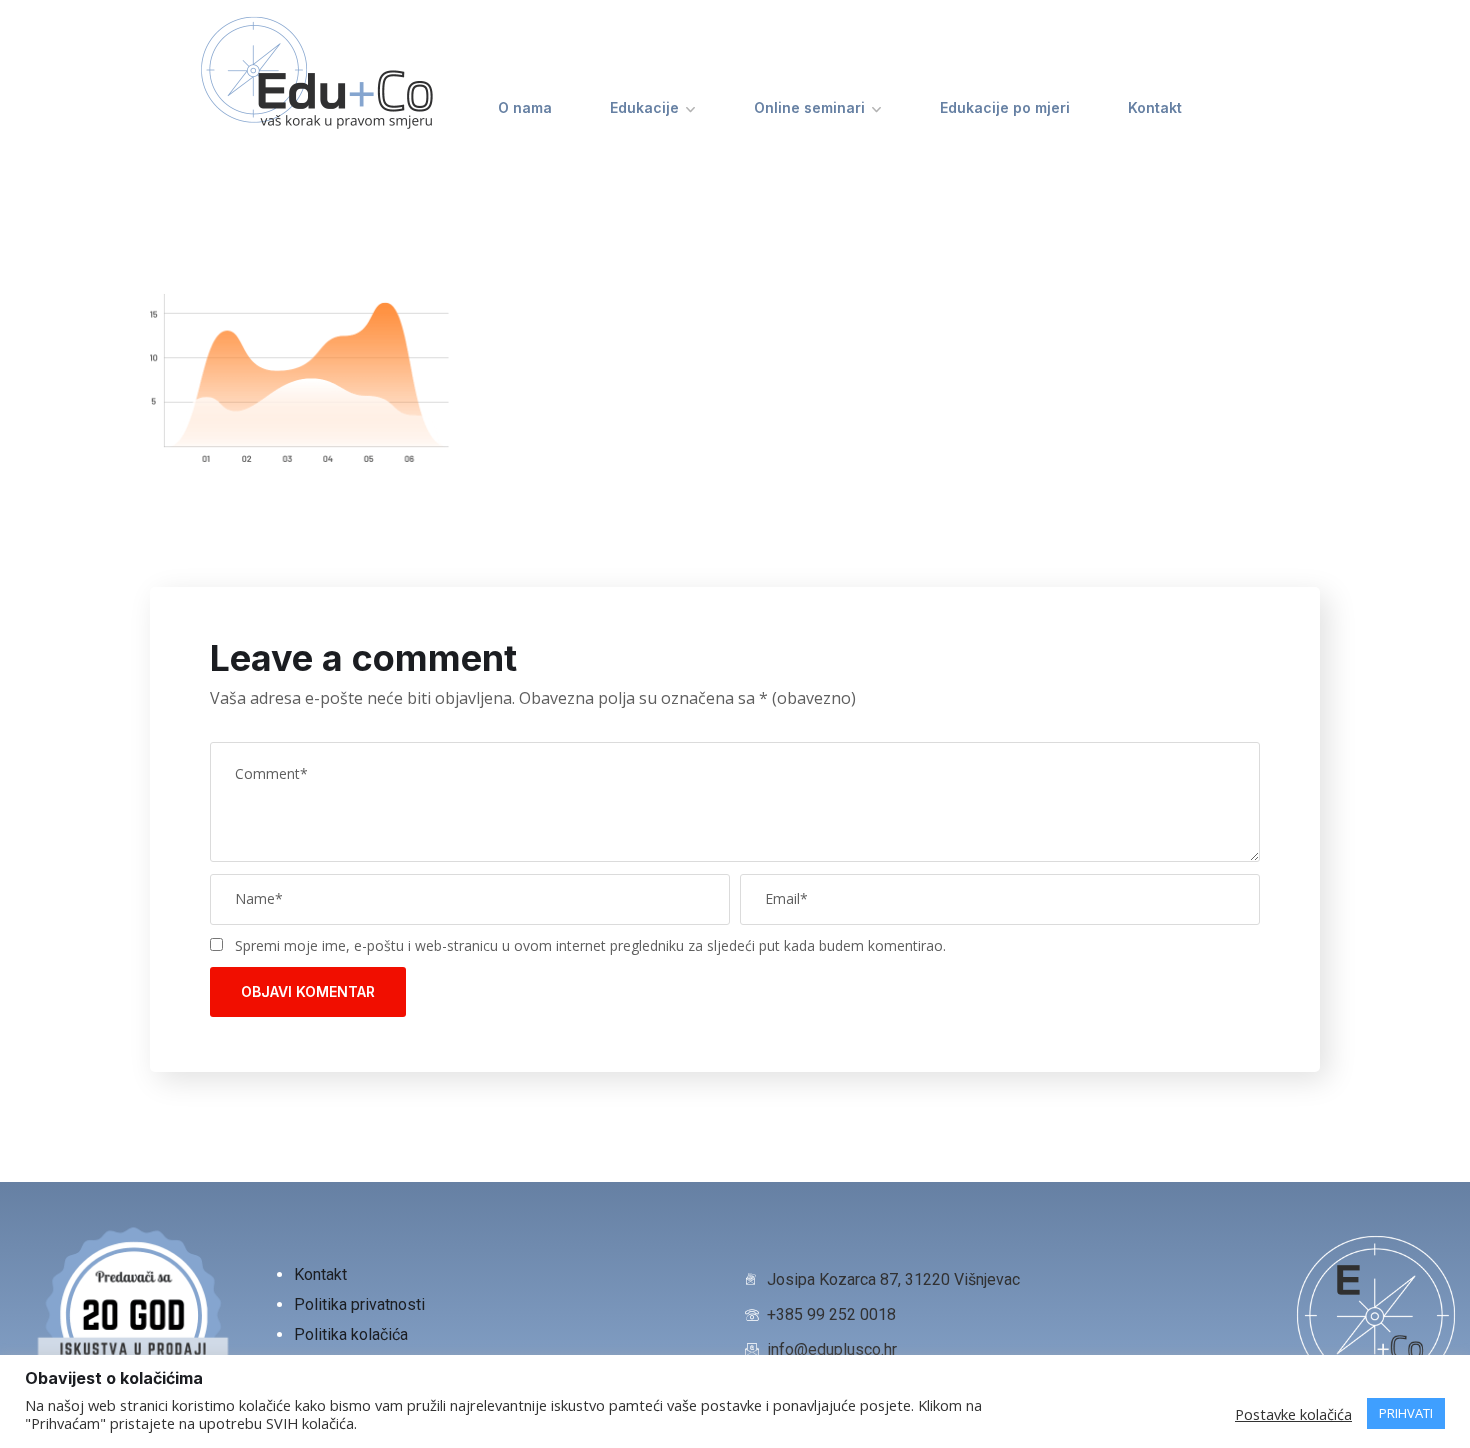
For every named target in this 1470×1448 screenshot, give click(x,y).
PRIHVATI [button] (1406, 1413)
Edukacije (644, 107)
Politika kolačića (351, 1334)
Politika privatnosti (361, 1304)
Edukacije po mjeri (1005, 107)
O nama (525, 107)
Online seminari (809, 107)
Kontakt (1155, 107)
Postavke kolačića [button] (1293, 1414)
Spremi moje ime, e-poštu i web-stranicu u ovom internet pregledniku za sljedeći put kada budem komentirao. (590, 945)
